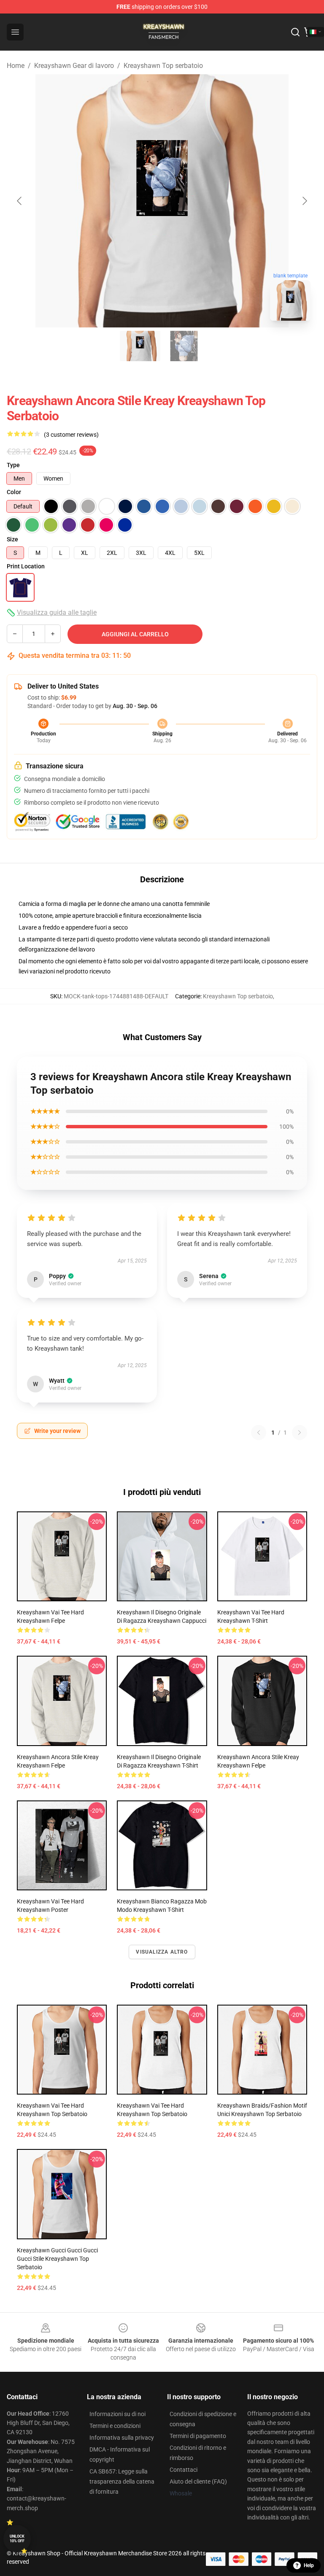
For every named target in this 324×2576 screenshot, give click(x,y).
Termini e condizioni (115, 2426)
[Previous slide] (20, 201)
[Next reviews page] (300, 1433)
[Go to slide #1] (140, 346)
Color (14, 492)
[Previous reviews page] (259, 1433)
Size (12, 539)
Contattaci (184, 2470)
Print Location (26, 566)
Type (13, 465)
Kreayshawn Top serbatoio (163, 66)
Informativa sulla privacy (122, 2438)
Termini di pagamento (198, 2436)
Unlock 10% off (17, 2539)
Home (16, 66)
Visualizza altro (162, 1952)
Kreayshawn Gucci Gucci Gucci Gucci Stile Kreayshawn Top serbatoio (57, 2259)
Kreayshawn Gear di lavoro (74, 66)
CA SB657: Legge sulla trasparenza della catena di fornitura (122, 2481)
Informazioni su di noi (117, 2414)
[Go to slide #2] (184, 346)
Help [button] (309, 2565)
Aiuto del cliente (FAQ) (198, 2481)
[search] (295, 32)
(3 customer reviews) (71, 435)
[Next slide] (304, 201)
